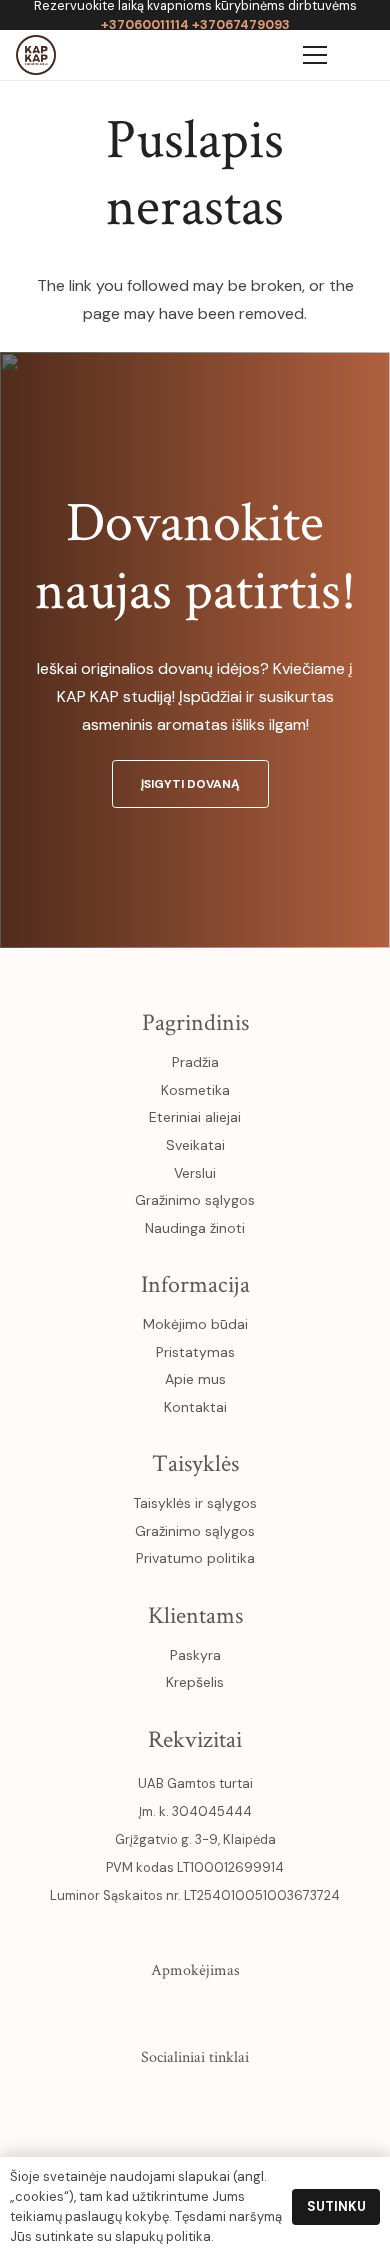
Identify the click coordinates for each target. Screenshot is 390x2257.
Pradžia (195, 1062)
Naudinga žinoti (195, 1228)
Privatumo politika (195, 1558)
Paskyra (195, 1655)
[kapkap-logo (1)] (36, 55)
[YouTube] (195, 2101)
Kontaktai (195, 1407)
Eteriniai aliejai (195, 1117)
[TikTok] (281, 2101)
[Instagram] (152, 2101)
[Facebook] (109, 2101)
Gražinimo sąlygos (195, 1200)
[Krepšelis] (268, 55)
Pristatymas (195, 1352)
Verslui (195, 1173)
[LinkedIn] (238, 2101)
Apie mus (195, 1379)
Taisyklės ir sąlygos (195, 1503)
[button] (362, 55)
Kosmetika (195, 1090)
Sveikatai (195, 1145)
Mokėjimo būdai (195, 1324)
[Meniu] (315, 55)
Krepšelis (195, 1682)
